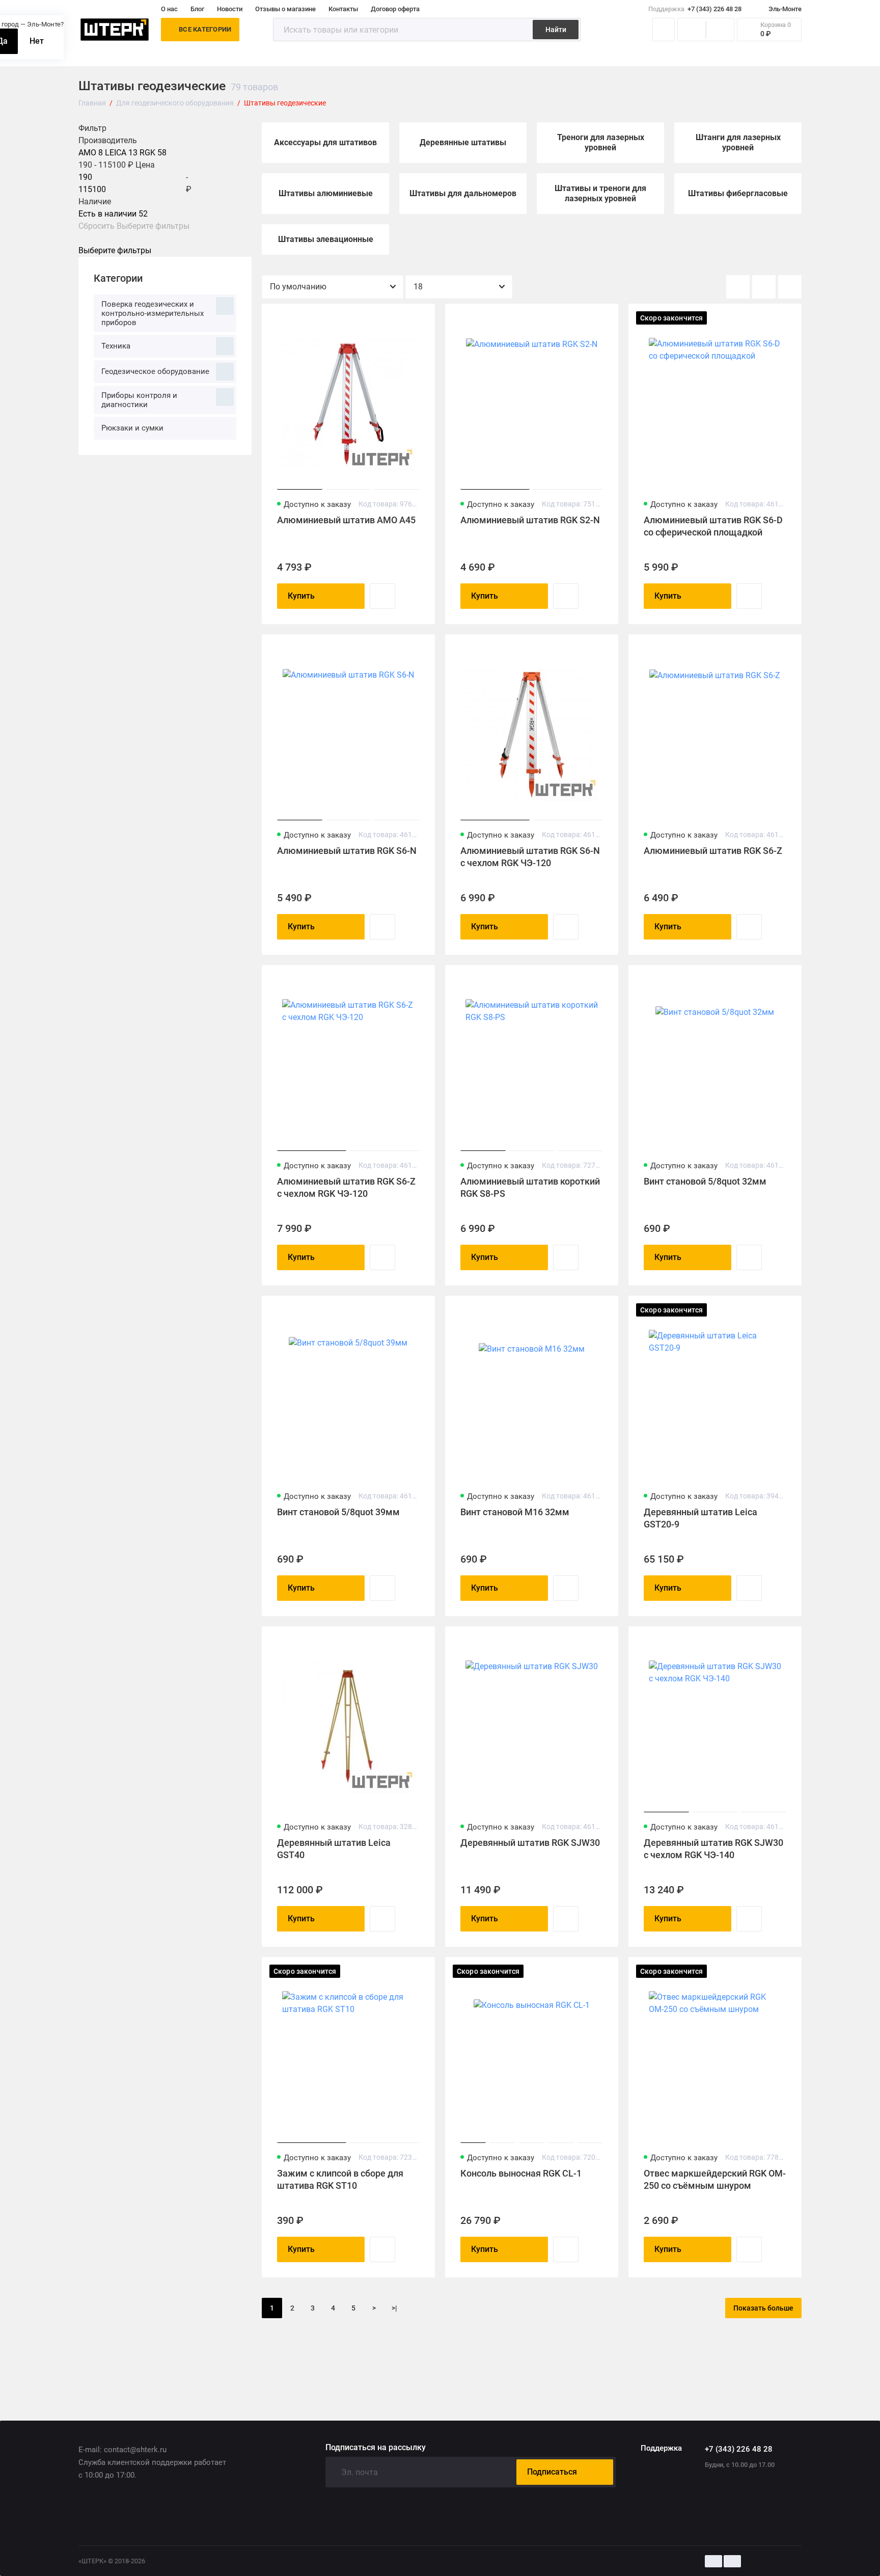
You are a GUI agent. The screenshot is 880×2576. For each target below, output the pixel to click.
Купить (301, 596)
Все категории (205, 29)
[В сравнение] (402, 318)
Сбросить (97, 226)
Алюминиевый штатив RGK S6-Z (713, 851)
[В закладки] (421, 318)
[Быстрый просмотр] (382, 596)
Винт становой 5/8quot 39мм (338, 1512)
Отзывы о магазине (285, 9)
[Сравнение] (692, 30)
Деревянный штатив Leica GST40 (334, 1849)
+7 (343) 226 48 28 (695, 9)
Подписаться (552, 2472)
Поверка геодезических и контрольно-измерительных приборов (153, 313)
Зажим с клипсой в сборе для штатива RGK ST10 (340, 2179)
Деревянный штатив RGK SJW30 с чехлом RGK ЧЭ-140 (713, 1849)
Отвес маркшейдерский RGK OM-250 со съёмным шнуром (715, 2179)
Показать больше (763, 2308)
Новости (230, 9)
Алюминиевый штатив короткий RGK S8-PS (530, 1187)
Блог (197, 9)
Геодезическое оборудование (155, 371)
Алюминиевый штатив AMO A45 (346, 520)
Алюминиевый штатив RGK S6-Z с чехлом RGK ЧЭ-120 (346, 1187)
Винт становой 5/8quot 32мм (705, 1181)
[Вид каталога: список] (764, 287)
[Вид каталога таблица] (790, 287)
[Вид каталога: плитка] (738, 287)
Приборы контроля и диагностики (139, 400)
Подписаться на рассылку (376, 2448)
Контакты (343, 9)
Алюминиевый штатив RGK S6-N (347, 851)
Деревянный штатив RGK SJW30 (530, 1843)
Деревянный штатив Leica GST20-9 (700, 1518)
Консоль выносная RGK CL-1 (521, 2173)
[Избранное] (720, 30)
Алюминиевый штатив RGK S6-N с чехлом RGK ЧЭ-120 (530, 857)
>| (394, 2308)
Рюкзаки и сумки (132, 428)
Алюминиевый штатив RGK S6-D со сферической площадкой (713, 526)
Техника (116, 346)
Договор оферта (395, 9)
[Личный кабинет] (664, 30)
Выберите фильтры (153, 226)
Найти (556, 30)
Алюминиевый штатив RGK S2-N (530, 520)
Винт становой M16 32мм (515, 1512)
